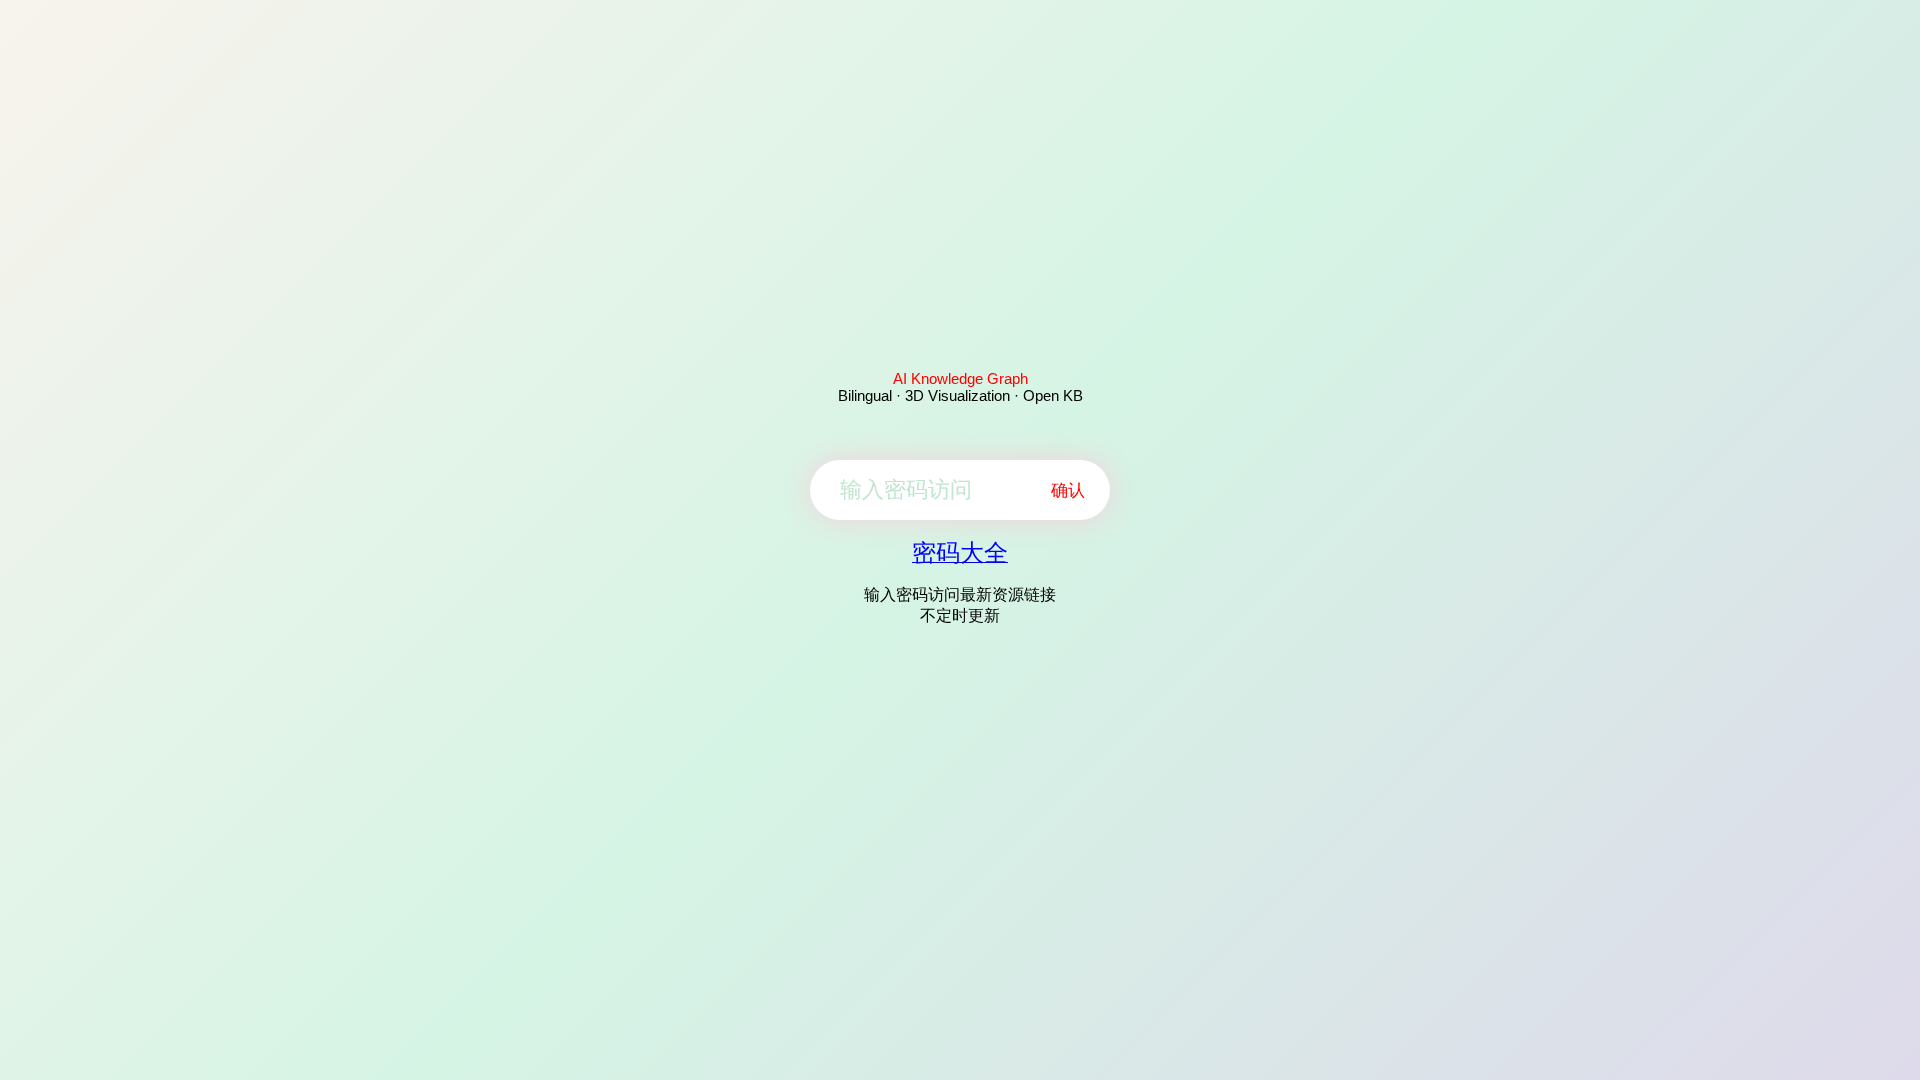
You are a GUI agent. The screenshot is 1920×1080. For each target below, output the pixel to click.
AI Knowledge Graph (960, 378)
